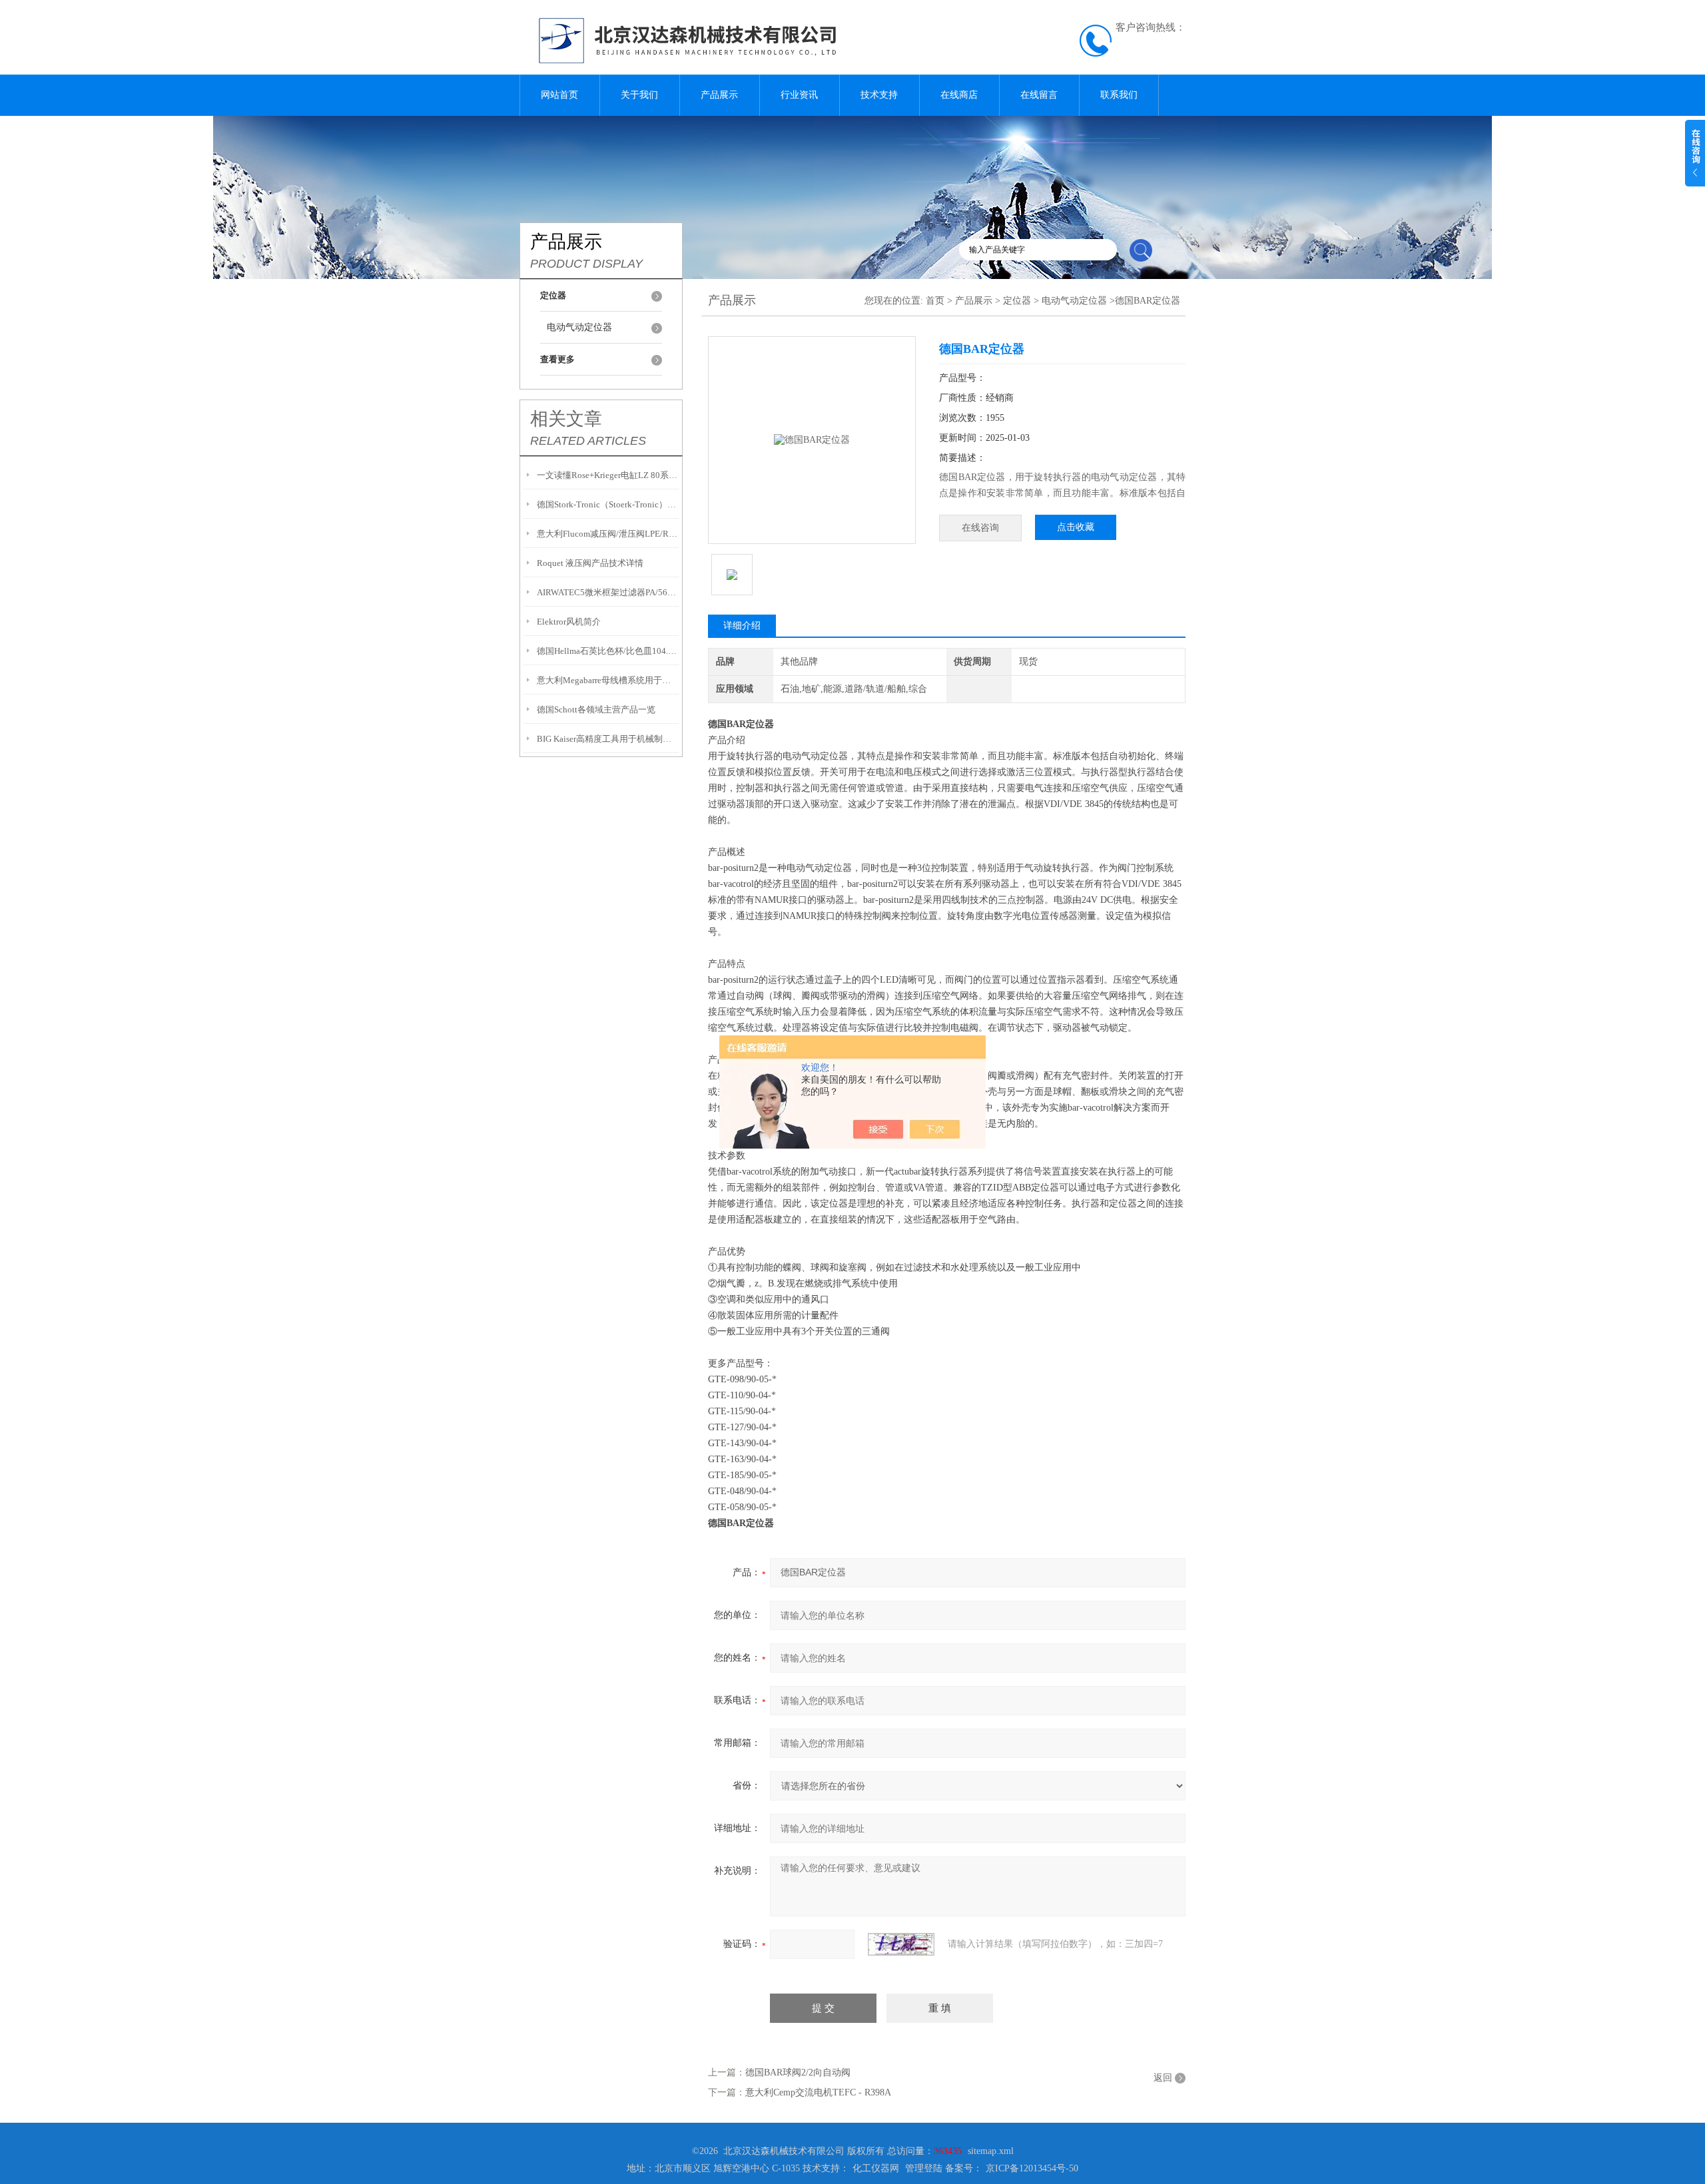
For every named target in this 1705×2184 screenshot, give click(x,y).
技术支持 (879, 95)
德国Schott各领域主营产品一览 (596, 709)
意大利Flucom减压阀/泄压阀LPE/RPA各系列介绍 (608, 534)
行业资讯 (799, 95)
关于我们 (639, 95)
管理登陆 (924, 2168)
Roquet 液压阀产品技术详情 (590, 563)
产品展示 (719, 95)
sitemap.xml (991, 2151)
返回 (1163, 2078)
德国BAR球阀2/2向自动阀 (798, 2072)
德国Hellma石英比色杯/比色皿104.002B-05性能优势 (608, 651)
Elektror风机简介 (569, 622)
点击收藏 (1076, 527)
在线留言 (1039, 95)
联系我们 (1119, 95)
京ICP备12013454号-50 (1032, 2168)
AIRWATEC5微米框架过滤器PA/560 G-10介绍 (608, 592)
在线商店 (959, 95)
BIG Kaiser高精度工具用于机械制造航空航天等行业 (608, 739)
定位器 (1017, 301)
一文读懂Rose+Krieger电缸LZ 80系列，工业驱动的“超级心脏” (608, 475)
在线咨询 (980, 528)
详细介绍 (742, 626)
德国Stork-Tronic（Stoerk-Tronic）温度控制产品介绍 (608, 504)
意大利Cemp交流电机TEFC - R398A (818, 2092)
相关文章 (566, 419)
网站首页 (559, 95)
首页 (935, 301)
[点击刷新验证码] (901, 1944)
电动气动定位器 (579, 327)
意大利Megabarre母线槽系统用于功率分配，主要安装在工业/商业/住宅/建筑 (608, 680)
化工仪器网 (876, 2168)
